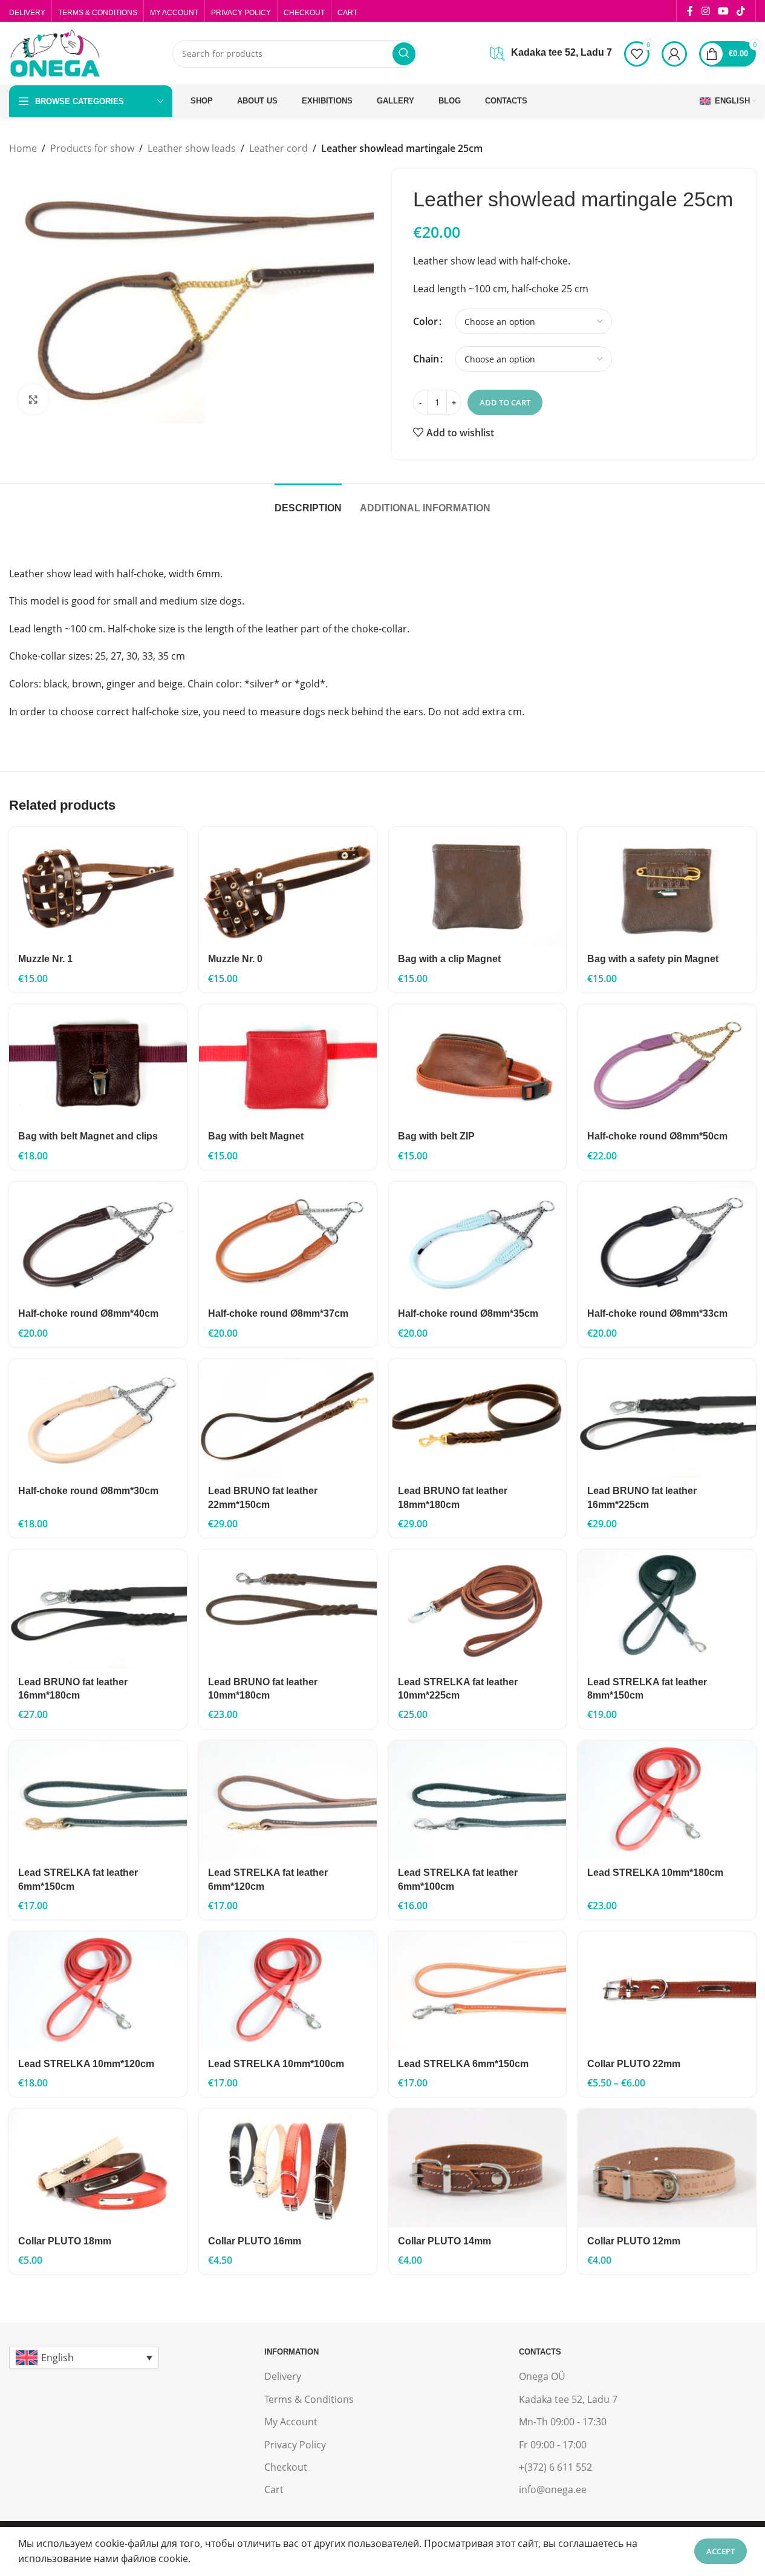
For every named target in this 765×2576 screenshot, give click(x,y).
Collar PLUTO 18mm (65, 2241)
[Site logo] (54, 53)
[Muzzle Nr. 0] (288, 887)
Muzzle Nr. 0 (235, 959)
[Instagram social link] (705, 11)
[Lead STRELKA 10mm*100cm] (288, 1991)
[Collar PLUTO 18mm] (98, 2168)
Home (23, 148)
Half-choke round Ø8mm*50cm (657, 1136)
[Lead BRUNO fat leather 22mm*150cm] (288, 1418)
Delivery (283, 2376)
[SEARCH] (404, 54)
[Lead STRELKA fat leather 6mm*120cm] (288, 1800)
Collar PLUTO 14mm (444, 2241)
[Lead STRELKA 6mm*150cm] (478, 1991)
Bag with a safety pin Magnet (653, 959)
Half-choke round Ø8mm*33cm (657, 1313)
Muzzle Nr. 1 (45, 959)
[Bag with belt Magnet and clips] (98, 1064)
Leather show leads (192, 148)
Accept (721, 2551)
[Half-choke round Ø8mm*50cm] (667, 1064)
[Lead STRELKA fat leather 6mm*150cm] (98, 1800)
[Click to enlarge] (33, 399)
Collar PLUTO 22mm (634, 2064)
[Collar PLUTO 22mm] (667, 1991)
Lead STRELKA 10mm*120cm (86, 2064)
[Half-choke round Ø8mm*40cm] (98, 1241)
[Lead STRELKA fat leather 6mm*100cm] (478, 1800)
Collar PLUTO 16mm (255, 2241)
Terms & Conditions (309, 2399)
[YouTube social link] (723, 11)
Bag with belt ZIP (436, 1136)
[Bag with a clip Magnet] (478, 887)
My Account (291, 2422)
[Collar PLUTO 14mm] (478, 2168)
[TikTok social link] (741, 11)
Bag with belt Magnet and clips (88, 1136)
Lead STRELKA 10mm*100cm (276, 2064)
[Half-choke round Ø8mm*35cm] (478, 1241)
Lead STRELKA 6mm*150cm (463, 2064)
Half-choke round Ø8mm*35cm (468, 1313)
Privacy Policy (295, 2445)
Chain (426, 359)
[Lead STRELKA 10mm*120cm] (98, 1991)
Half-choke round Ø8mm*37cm (278, 1313)
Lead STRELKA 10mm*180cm (655, 1873)
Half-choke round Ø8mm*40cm (88, 1313)
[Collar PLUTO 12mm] (667, 2168)
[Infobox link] (551, 54)
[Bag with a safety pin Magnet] (667, 887)
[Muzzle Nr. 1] (98, 887)
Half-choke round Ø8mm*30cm (88, 1491)
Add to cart (505, 402)
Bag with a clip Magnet (449, 959)
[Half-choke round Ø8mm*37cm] (288, 1241)
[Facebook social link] (690, 11)
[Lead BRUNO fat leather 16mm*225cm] (667, 1418)
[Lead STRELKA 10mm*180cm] (667, 1800)
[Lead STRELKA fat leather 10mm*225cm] (478, 1609)
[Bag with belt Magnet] (288, 1064)
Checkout (286, 2467)
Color (425, 321)
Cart (274, 2489)
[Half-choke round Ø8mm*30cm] (98, 1418)
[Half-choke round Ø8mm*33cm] (667, 1241)
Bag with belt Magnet (256, 1136)
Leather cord (278, 148)
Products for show (92, 148)
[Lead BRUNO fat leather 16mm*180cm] (98, 1609)
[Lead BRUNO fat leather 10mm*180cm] (288, 1609)
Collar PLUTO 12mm (634, 2241)
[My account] (674, 54)
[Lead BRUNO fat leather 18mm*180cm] (478, 1418)
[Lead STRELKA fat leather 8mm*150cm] (667, 1609)
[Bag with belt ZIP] (478, 1064)
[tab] (308, 502)
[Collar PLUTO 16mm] (288, 2168)
